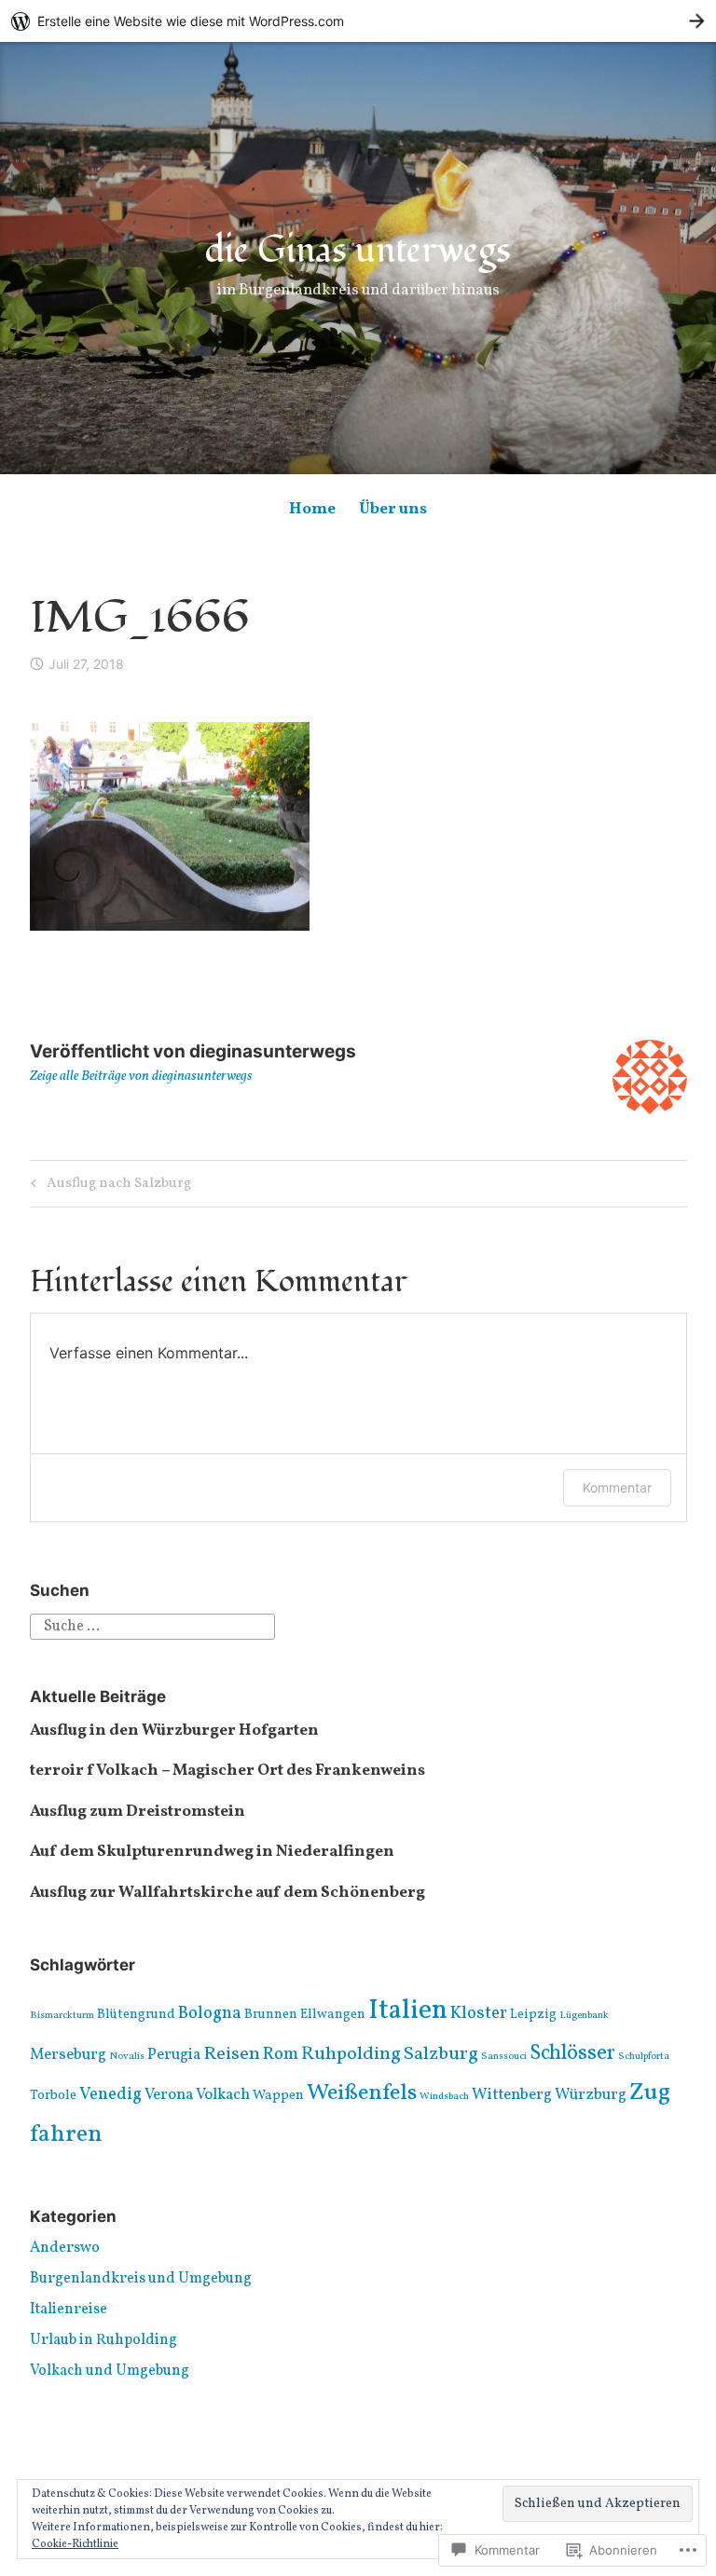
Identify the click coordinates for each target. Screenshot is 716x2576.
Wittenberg (512, 2095)
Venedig (110, 2094)
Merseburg (68, 2055)
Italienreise (69, 2310)
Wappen (278, 2096)
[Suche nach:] (152, 1627)
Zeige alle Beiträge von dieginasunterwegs (141, 1077)
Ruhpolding (351, 2054)
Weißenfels (362, 2093)
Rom (281, 2054)
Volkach (223, 2095)
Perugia (174, 2055)
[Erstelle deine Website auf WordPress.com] (358, 21)
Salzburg (441, 2054)
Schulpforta (644, 2057)
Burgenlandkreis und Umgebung (141, 2279)
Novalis (127, 2057)
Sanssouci (504, 2057)
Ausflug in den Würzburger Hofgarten (174, 1731)
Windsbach (444, 2097)
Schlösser (572, 2054)
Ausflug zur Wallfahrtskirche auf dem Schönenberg (227, 1893)
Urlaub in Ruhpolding (103, 2340)
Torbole (53, 2096)
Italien (408, 2011)
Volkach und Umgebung (110, 2371)
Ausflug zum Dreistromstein (138, 1812)
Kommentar (617, 1487)
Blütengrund (136, 2015)
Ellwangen (333, 2015)
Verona (169, 2095)
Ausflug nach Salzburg (108, 1185)
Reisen (232, 2054)
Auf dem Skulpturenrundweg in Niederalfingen (212, 1852)
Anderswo (65, 2248)
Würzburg (591, 2095)
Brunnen (271, 2015)
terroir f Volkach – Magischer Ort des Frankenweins (227, 1771)
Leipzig (533, 2015)
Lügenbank (584, 2016)
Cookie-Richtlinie (75, 2544)
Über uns (393, 509)
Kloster (479, 2013)
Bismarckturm (62, 2016)
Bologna (210, 2013)
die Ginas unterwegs (358, 251)
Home (312, 509)
